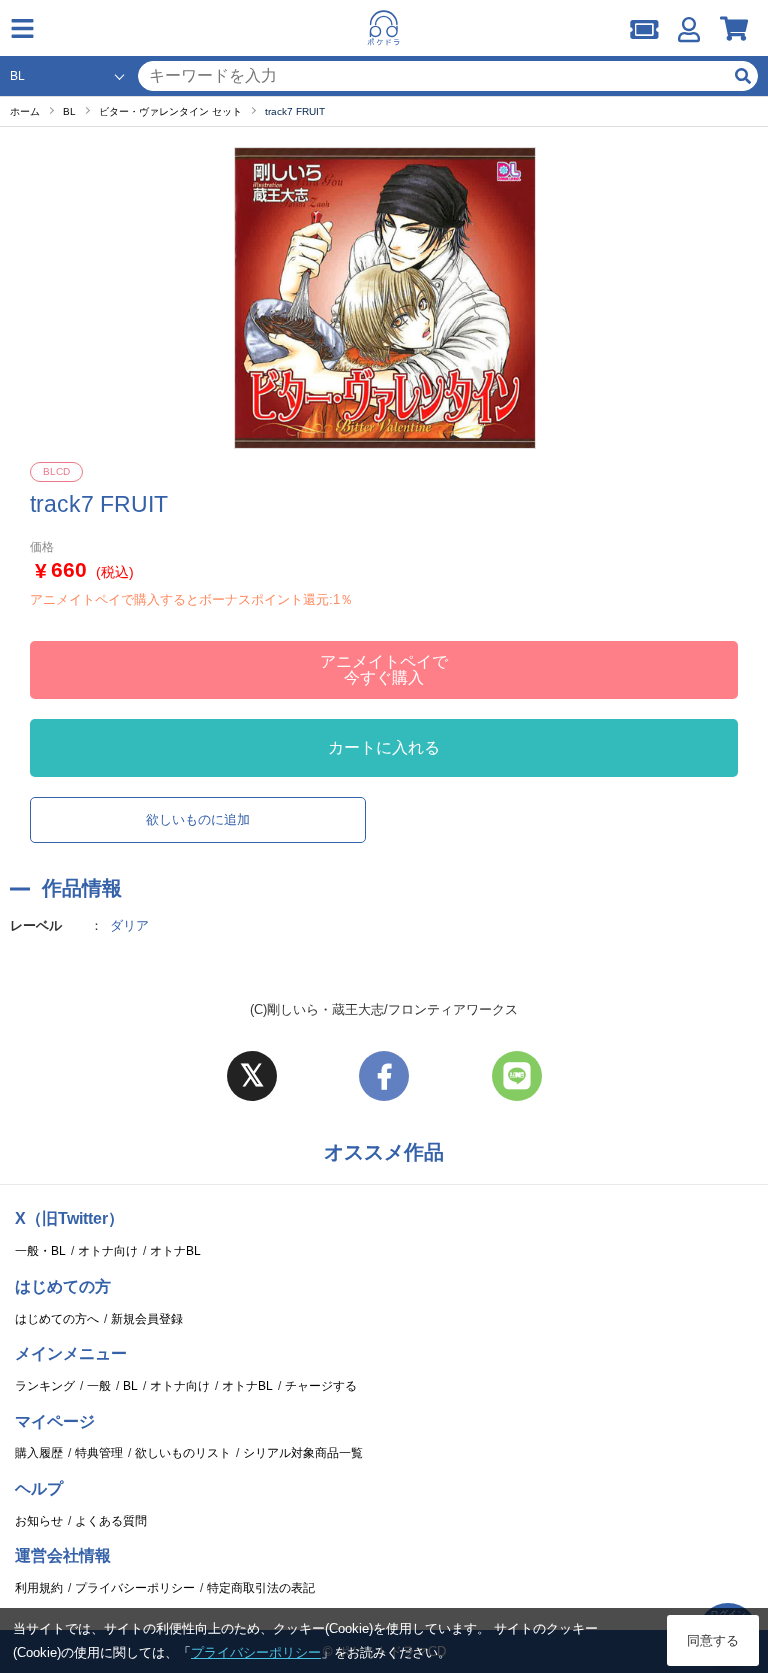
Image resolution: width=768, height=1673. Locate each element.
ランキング (45, 1386)
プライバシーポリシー (135, 1588)
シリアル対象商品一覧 (303, 1453)
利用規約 (39, 1588)
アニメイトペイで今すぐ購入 (384, 669)
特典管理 (99, 1453)
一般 (99, 1386)
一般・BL (40, 1251)
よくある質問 (111, 1521)
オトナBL (175, 1251)
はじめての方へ (57, 1319)
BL (130, 1386)
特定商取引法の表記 (261, 1588)
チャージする (321, 1386)
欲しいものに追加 (198, 819)
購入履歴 (39, 1453)
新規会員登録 (147, 1319)
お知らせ (39, 1521)
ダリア (129, 925)
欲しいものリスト (183, 1453)
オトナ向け (108, 1251)
